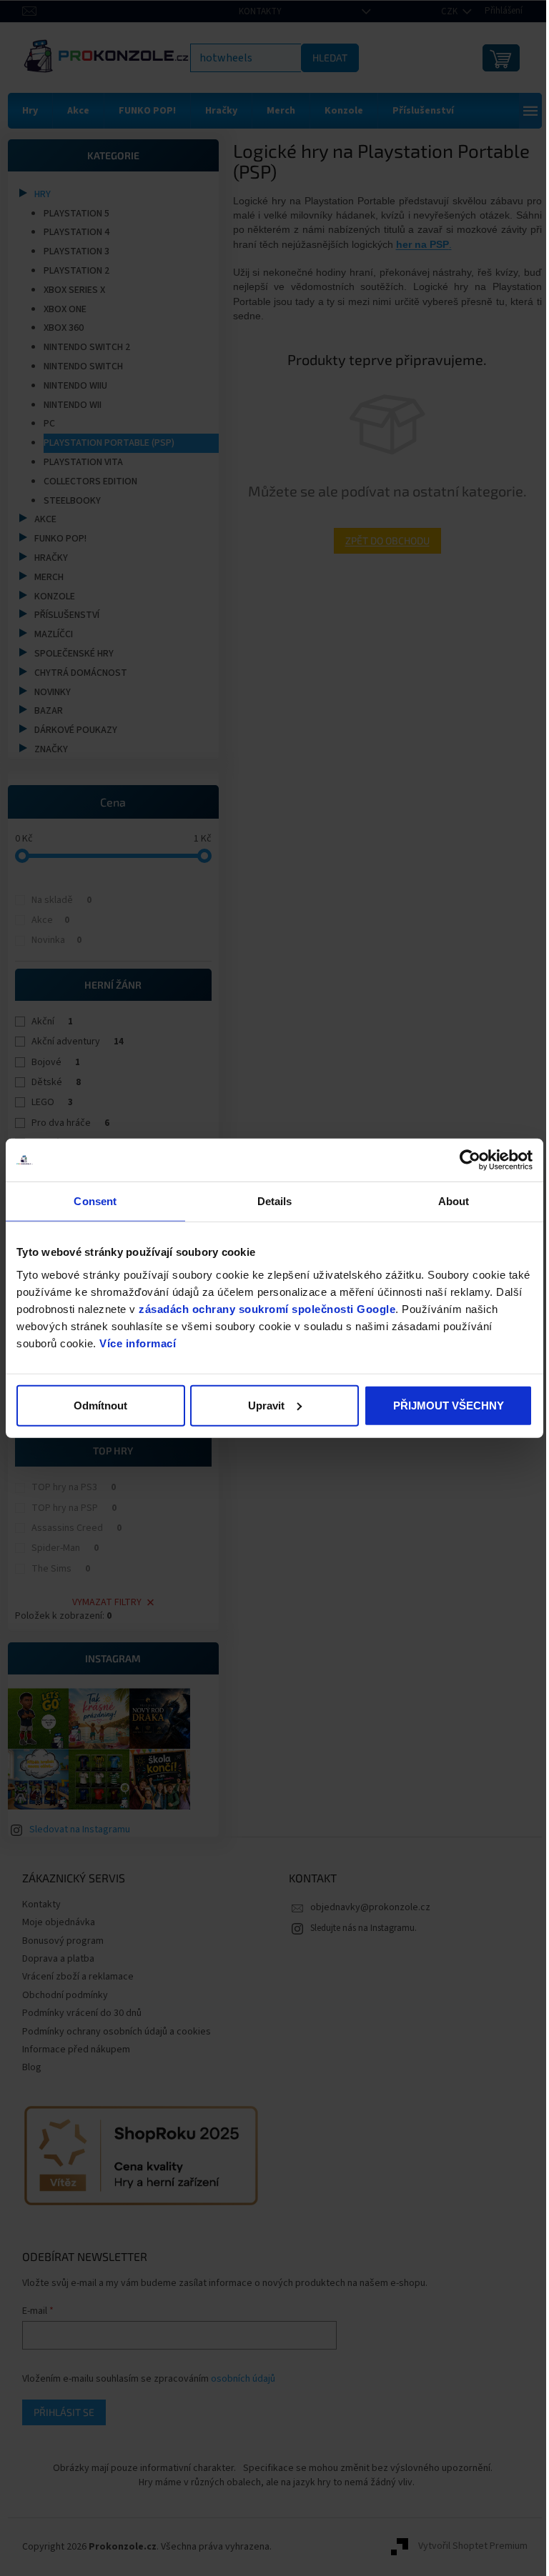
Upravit (261, 1405)
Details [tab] (269, 1201)
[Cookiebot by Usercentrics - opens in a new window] (459, 1160)
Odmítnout (99, 1405)
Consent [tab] (94, 1201)
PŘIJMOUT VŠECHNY (439, 1405)
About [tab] (445, 1201)
